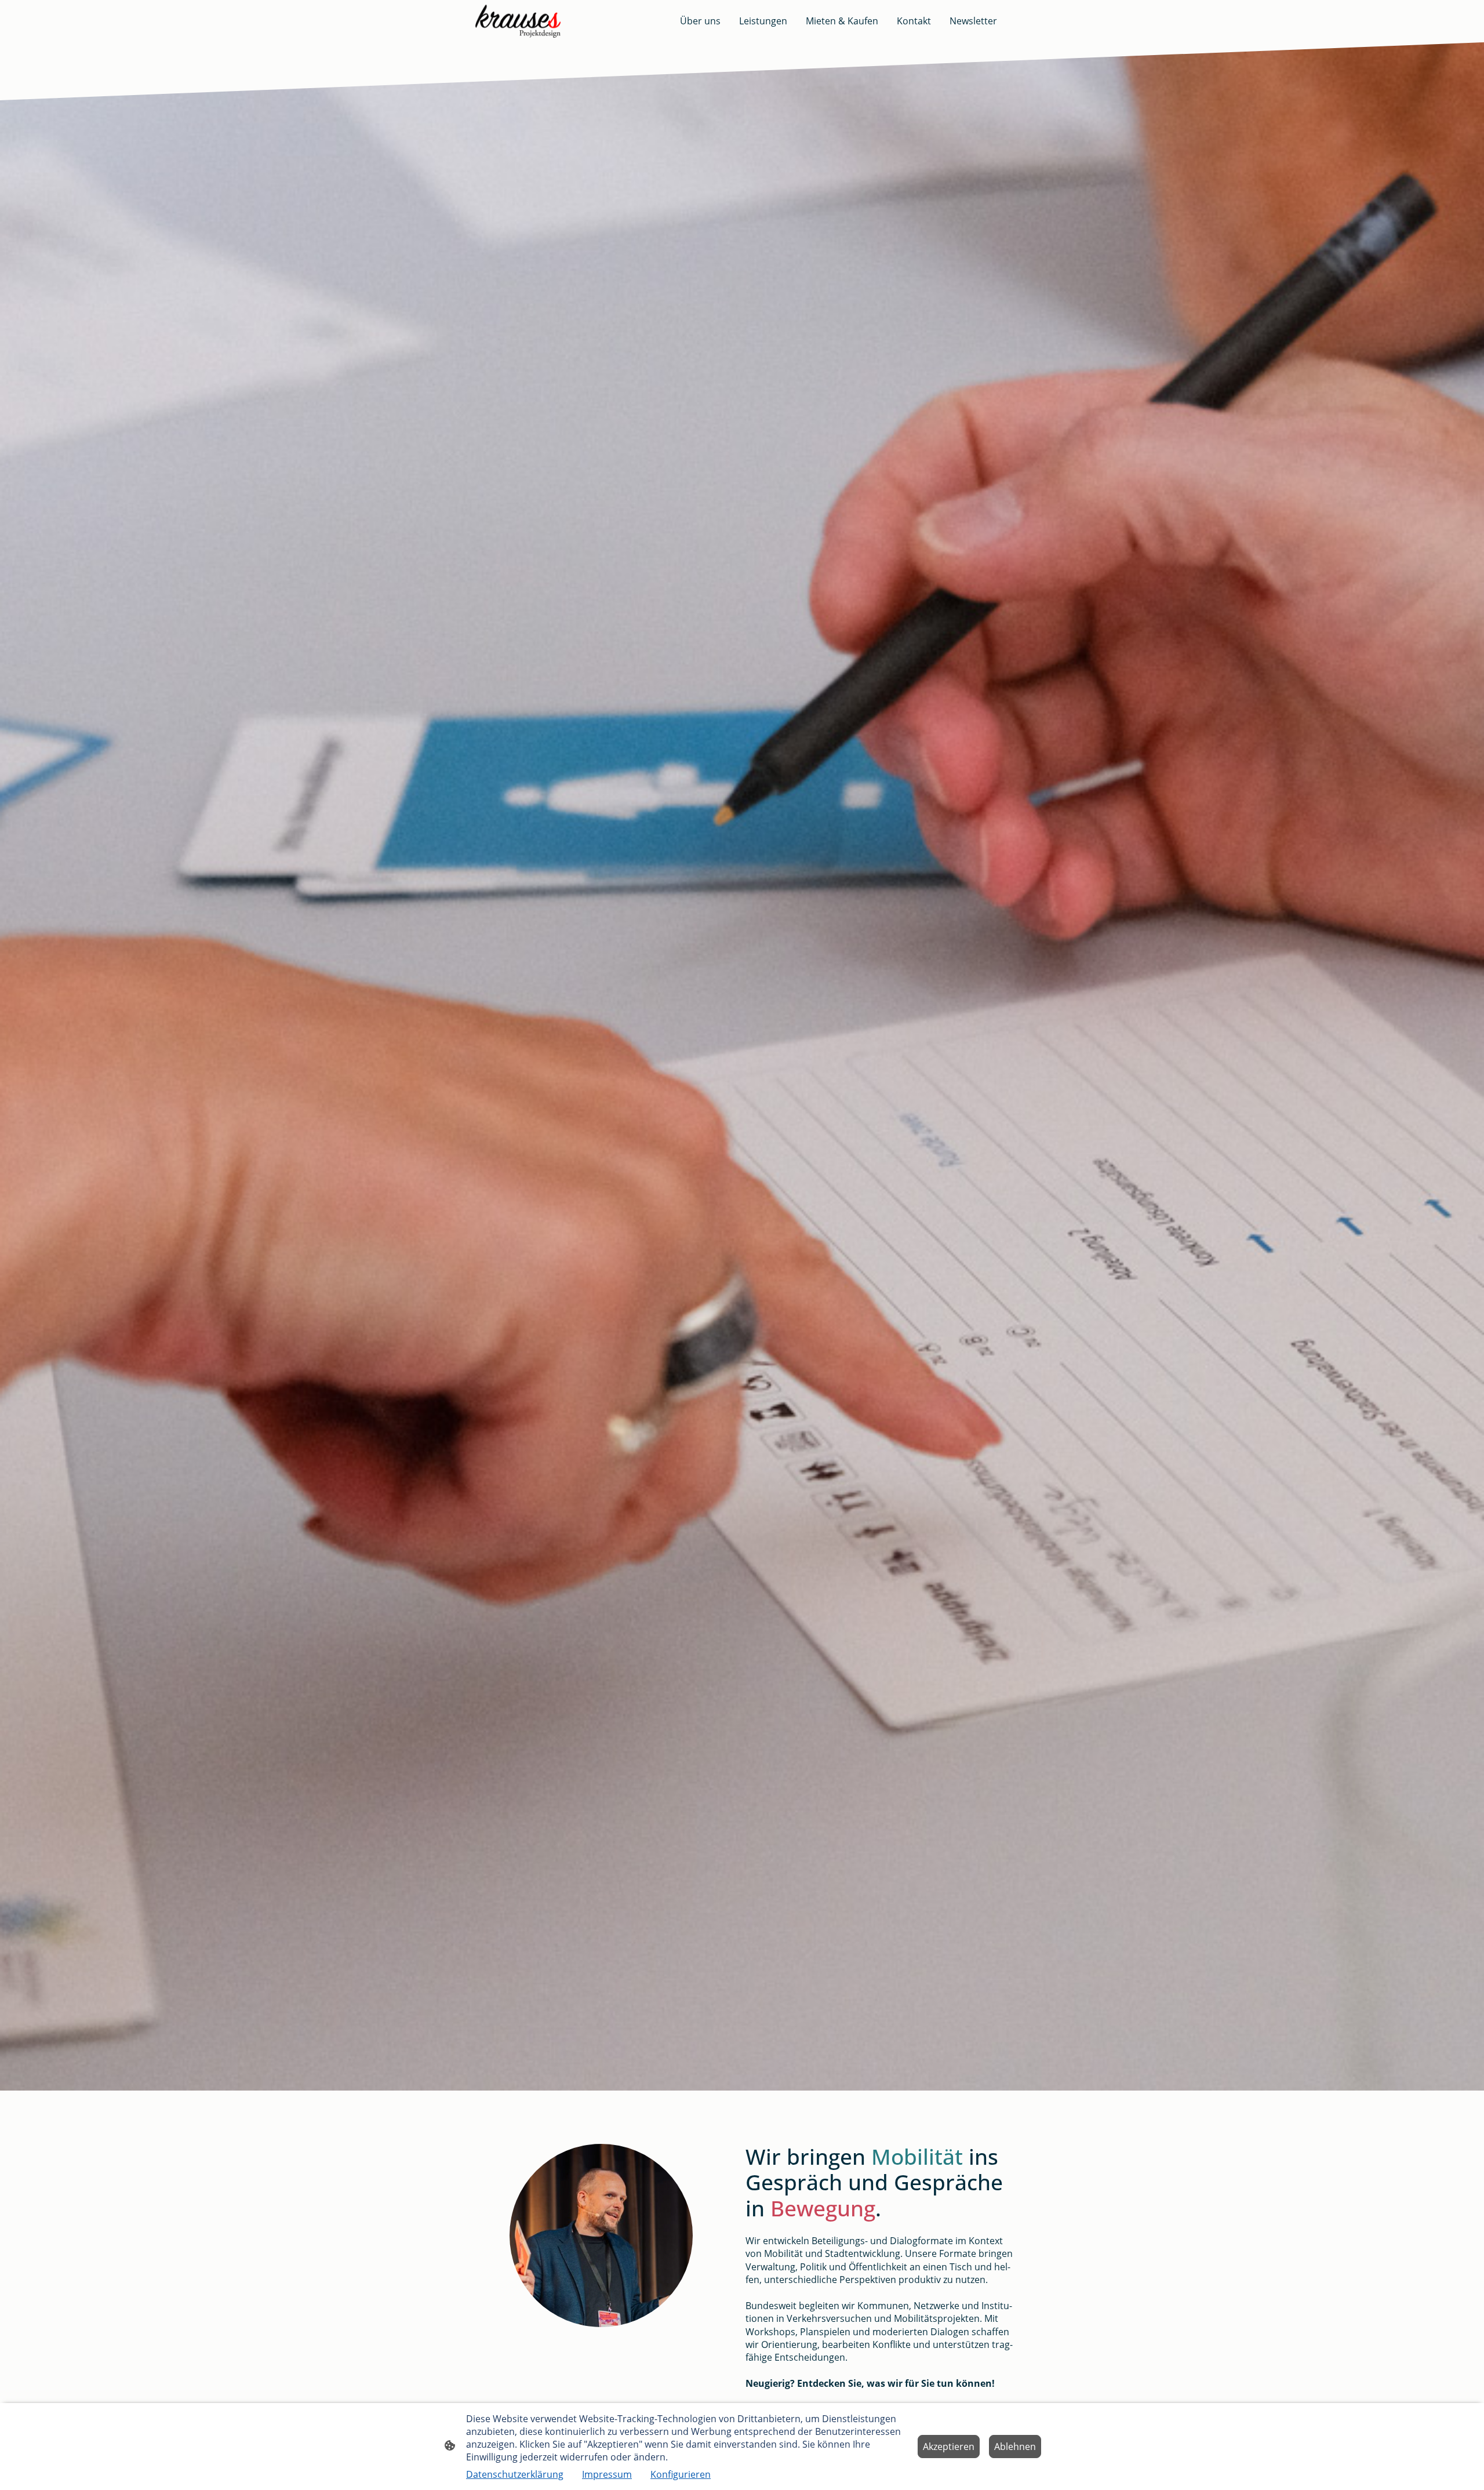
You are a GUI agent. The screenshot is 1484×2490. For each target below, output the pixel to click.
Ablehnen (1015, 2447)
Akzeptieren (949, 2447)
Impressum (607, 2474)
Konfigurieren (681, 2474)
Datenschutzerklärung (515, 2474)
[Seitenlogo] (518, 21)
